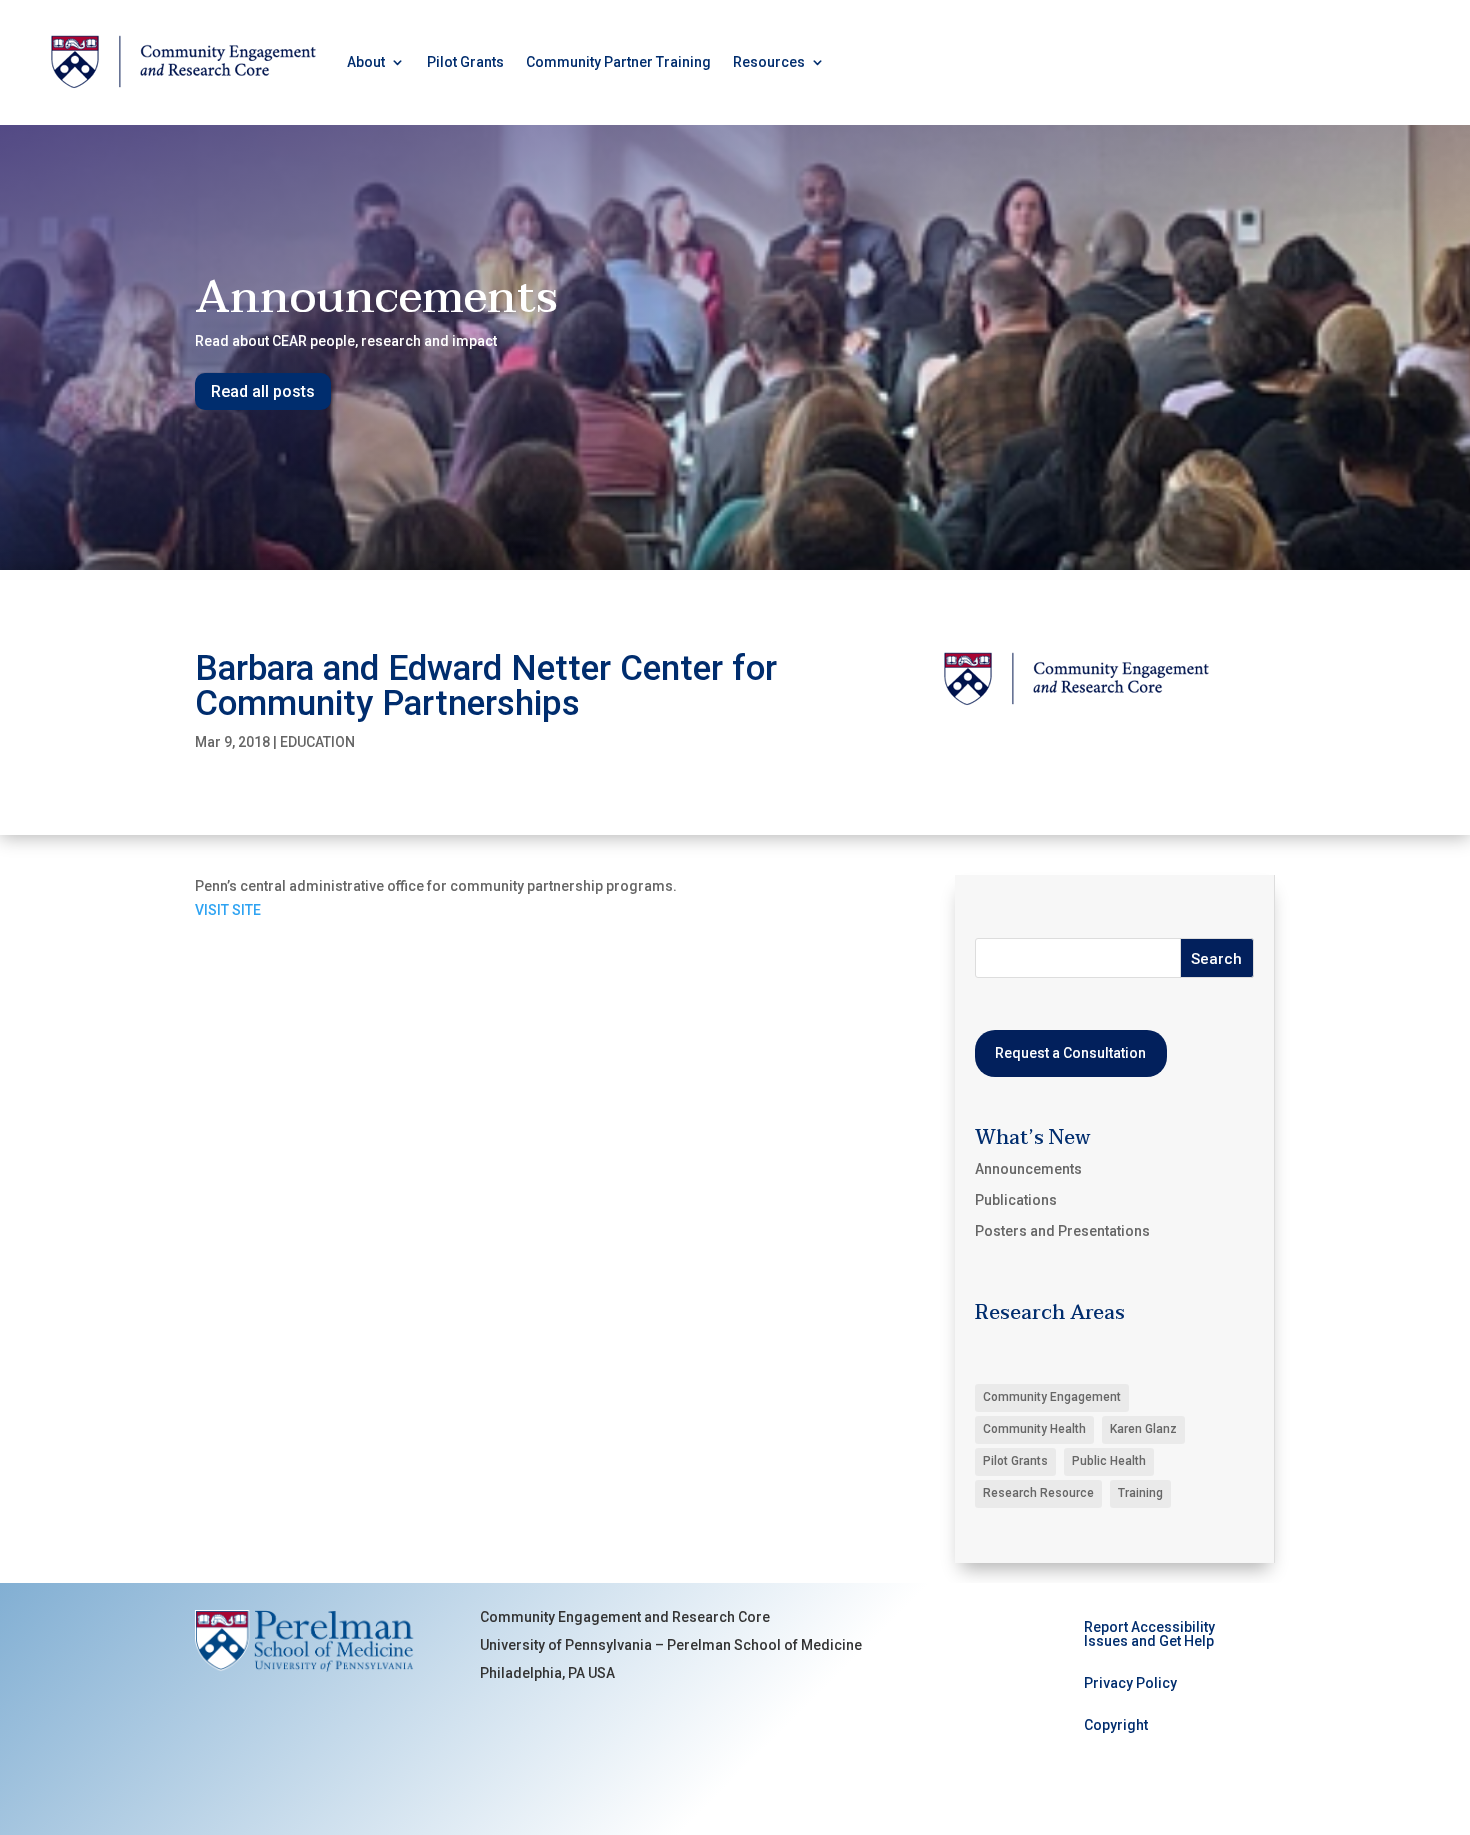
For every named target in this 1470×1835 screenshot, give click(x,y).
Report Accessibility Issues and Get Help (1149, 1634)
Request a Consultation (1070, 1053)
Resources (769, 62)
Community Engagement (1052, 1397)
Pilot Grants (465, 62)
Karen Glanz (1143, 1429)
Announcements (1028, 1169)
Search (1216, 959)
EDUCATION (317, 742)
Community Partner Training (618, 62)
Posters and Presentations (1062, 1231)
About (366, 62)
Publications (1016, 1200)
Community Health (1034, 1429)
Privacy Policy (1130, 1683)
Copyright (1116, 1725)
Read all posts (263, 391)
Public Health (1109, 1461)
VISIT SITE (228, 910)
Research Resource (1038, 1493)
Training (1140, 1493)
